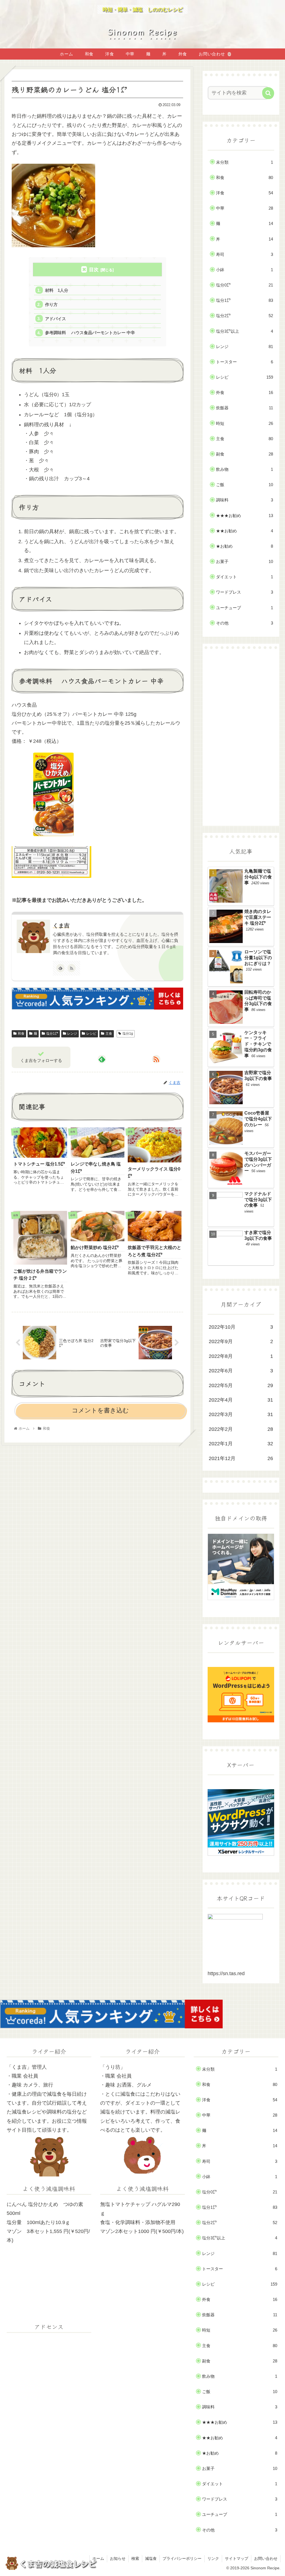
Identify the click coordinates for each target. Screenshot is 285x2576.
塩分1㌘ (52, 1034)
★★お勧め (244, 531)
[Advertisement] (241, 737)
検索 (135, 2558)
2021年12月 (241, 1458)
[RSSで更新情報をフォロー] (72, 968)
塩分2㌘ (244, 316)
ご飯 (244, 485)
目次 (94, 270)
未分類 (244, 162)
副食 (244, 454)
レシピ (91, 1034)
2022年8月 (241, 1356)
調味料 (244, 500)
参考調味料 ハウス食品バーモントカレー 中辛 (90, 333)
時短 (244, 423)
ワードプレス (244, 592)
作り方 (51, 304)
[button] (268, 93)
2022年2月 (241, 1429)
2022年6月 (241, 1371)
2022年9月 (241, 1341)
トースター (244, 362)
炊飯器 (244, 408)
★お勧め (244, 546)
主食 (109, 1034)
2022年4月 (241, 1400)
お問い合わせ (266, 2558)
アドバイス (56, 319)
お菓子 (244, 561)
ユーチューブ (244, 608)
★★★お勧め (244, 516)
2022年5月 (241, 1385)
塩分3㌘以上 (244, 331)
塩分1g (128, 1034)
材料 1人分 (57, 290)
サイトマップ (237, 2558)
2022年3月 (241, 1414)
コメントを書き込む (100, 1410)
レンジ (72, 1034)
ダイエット (244, 577)
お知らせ (118, 2558)
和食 (21, 1034)
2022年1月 (241, 1444)
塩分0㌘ (244, 285)
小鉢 (244, 270)
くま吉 (61, 925)
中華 (244, 208)
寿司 (244, 254)
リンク (213, 2558)
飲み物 (244, 469)
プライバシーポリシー (182, 2558)
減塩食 (151, 2558)
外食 (244, 392)
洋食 (244, 193)
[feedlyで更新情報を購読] (60, 968)
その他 (244, 623)
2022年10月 (241, 1327)
